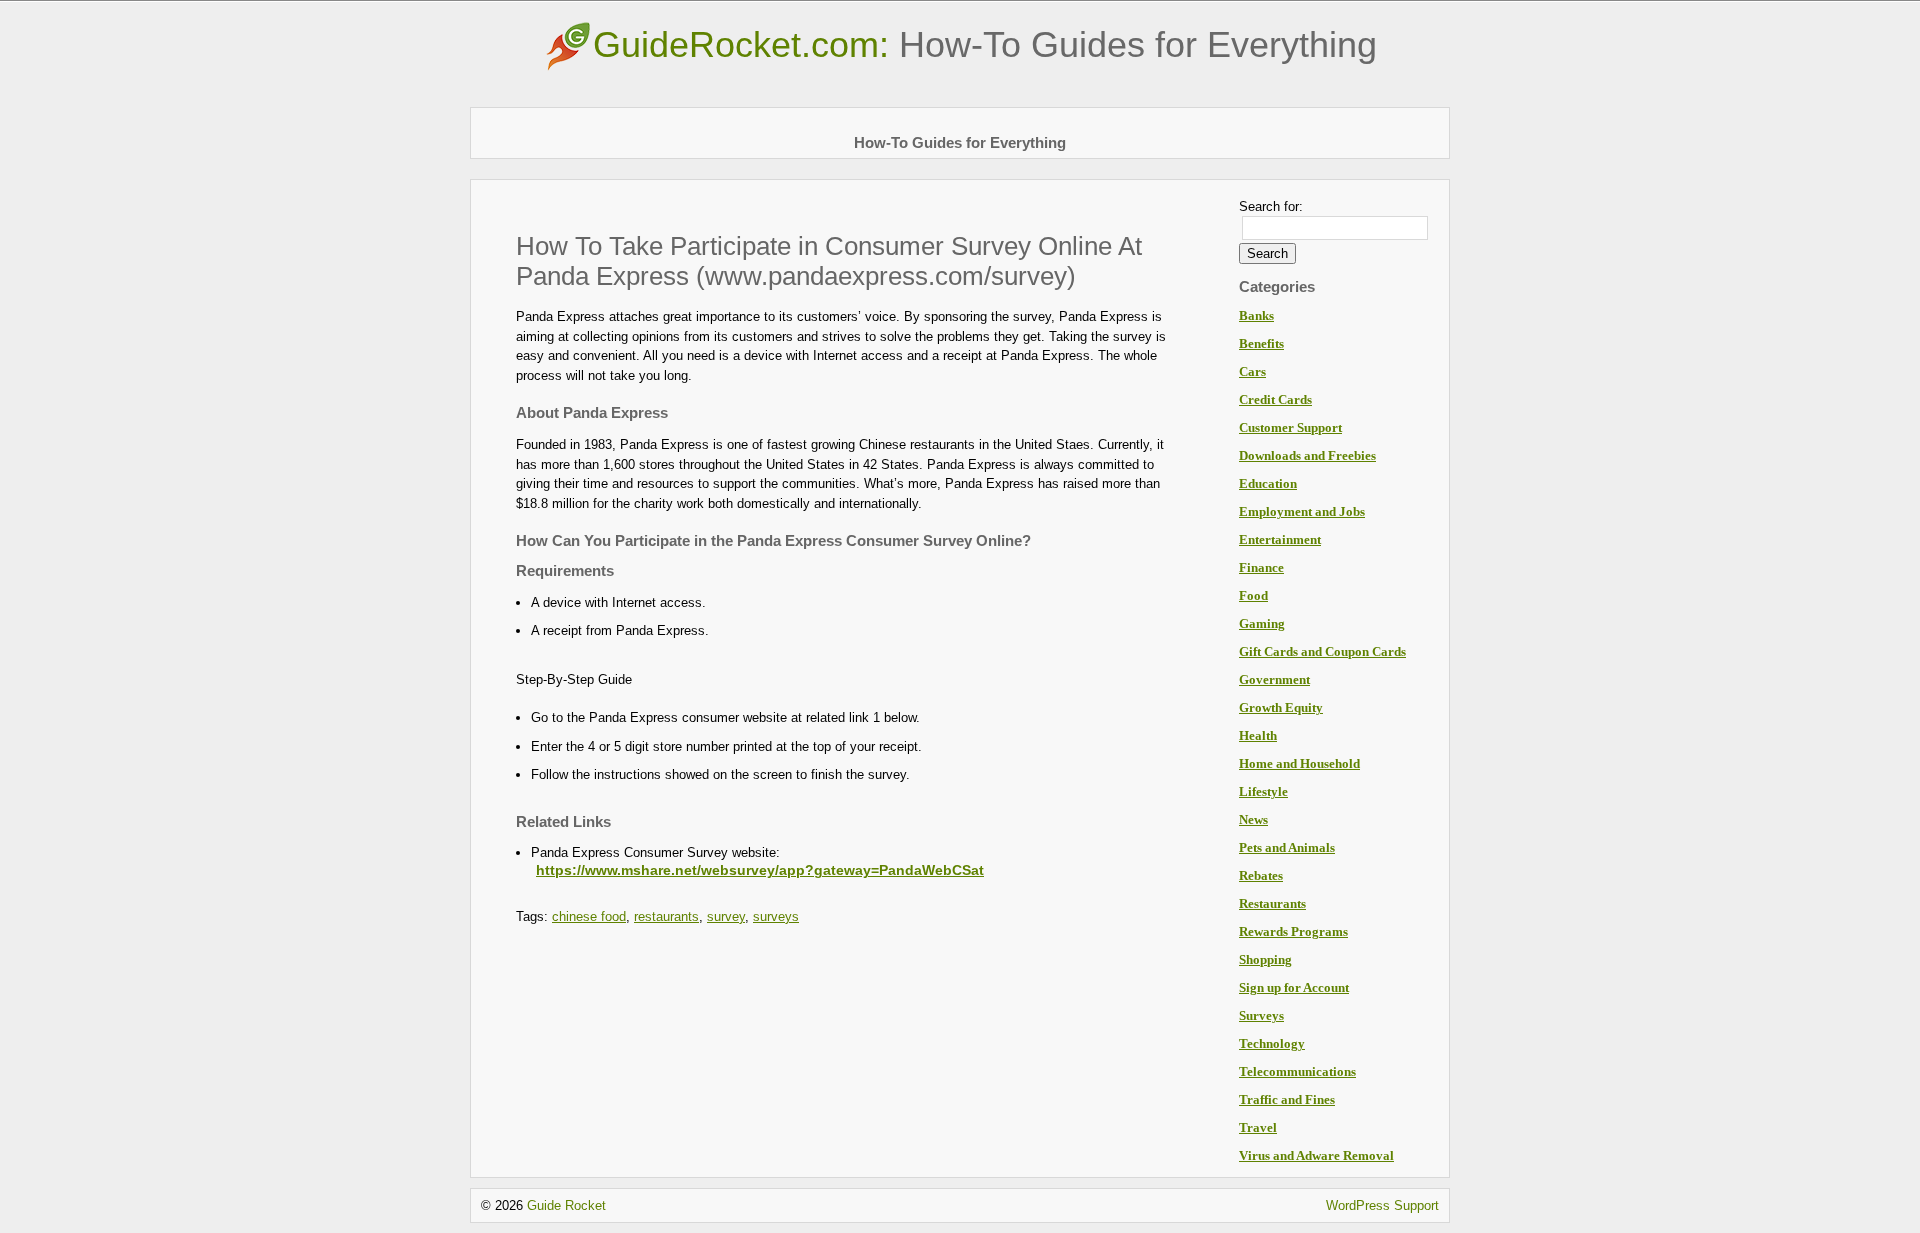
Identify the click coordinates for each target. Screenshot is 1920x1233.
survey (726, 916)
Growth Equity (1281, 707)
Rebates (1261, 875)
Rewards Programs (1293, 931)
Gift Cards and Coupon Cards (1322, 651)
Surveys (1261, 1015)
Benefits (1261, 343)
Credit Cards (1275, 399)
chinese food (589, 916)
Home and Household (1299, 763)
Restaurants (1272, 903)
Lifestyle (1263, 791)
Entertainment (1280, 539)
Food (1253, 595)
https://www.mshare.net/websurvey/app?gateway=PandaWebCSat (760, 870)
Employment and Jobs (1302, 511)
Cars (1252, 371)
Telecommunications (1297, 1071)
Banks (1256, 315)
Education (1268, 483)
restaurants (666, 916)
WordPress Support (1382, 1205)
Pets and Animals (1287, 847)
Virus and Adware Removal (1316, 1155)
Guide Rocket (566, 1205)
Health (1258, 735)
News (1253, 819)
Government (1274, 679)
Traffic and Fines (1287, 1099)
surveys (776, 916)
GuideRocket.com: (985, 44)
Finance (1261, 567)
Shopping (1265, 959)
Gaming (1262, 623)
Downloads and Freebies (1307, 455)
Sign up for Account (1294, 987)
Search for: (1271, 206)
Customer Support (1290, 427)
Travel (1258, 1127)
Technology (1272, 1043)
